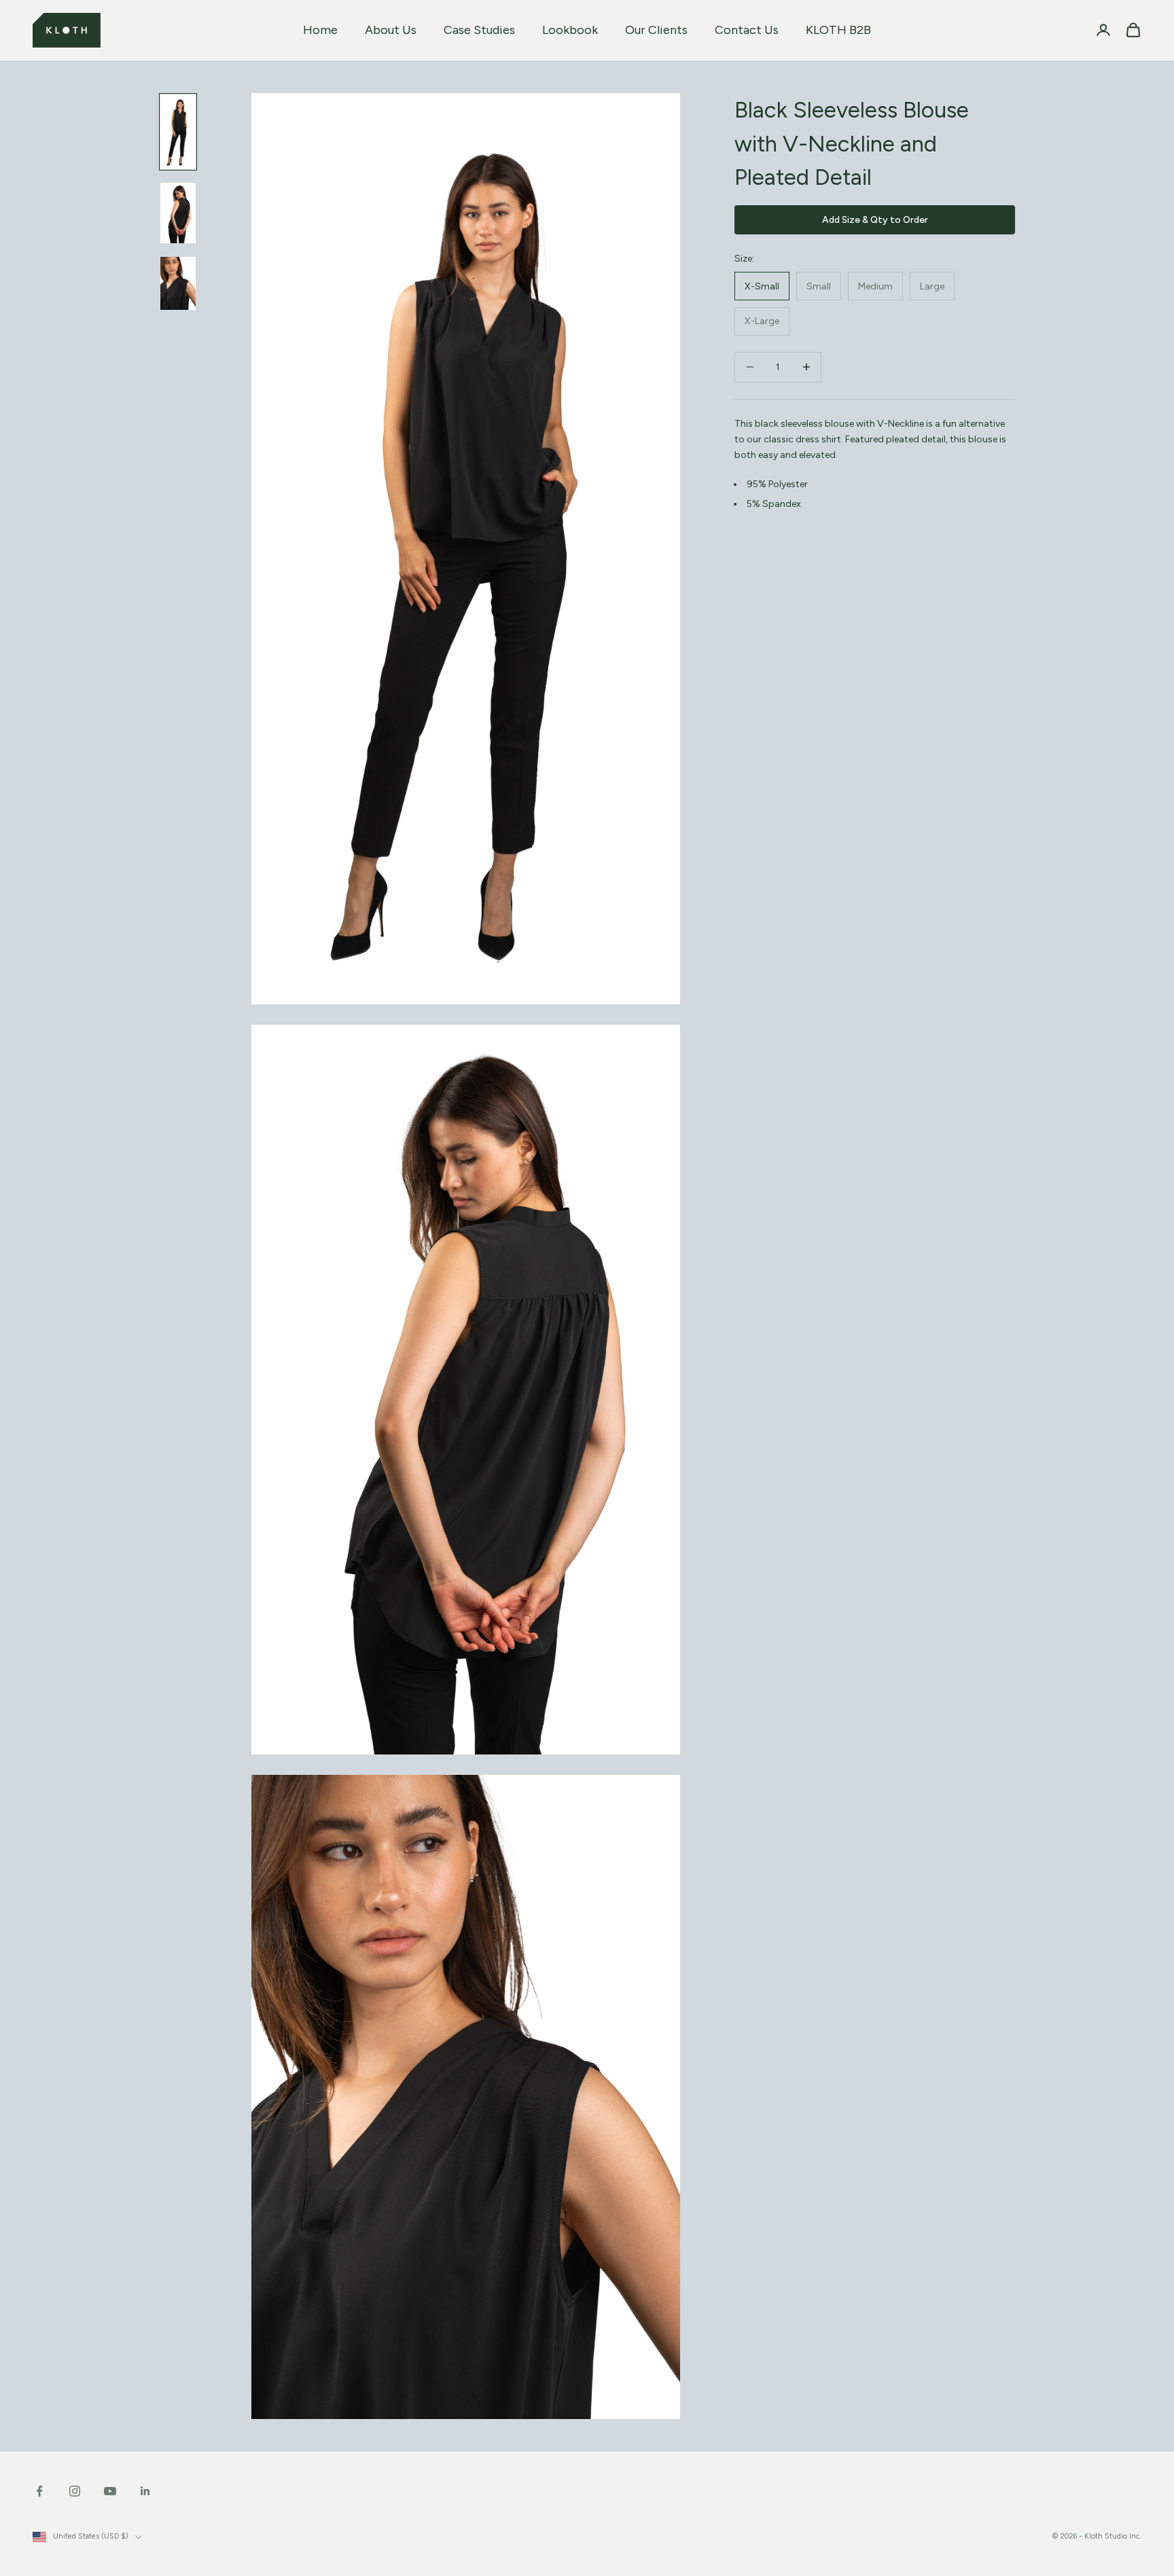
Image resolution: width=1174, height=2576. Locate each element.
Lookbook (570, 30)
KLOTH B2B (838, 30)
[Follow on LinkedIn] (145, 2491)
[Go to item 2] (178, 213)
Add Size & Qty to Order (875, 219)
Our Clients (656, 30)
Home (320, 30)
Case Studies (479, 30)
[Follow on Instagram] (75, 2491)
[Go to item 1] (178, 132)
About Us (391, 30)
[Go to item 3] (178, 283)
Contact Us (747, 30)
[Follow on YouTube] (110, 2491)
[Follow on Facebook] (39, 2491)
